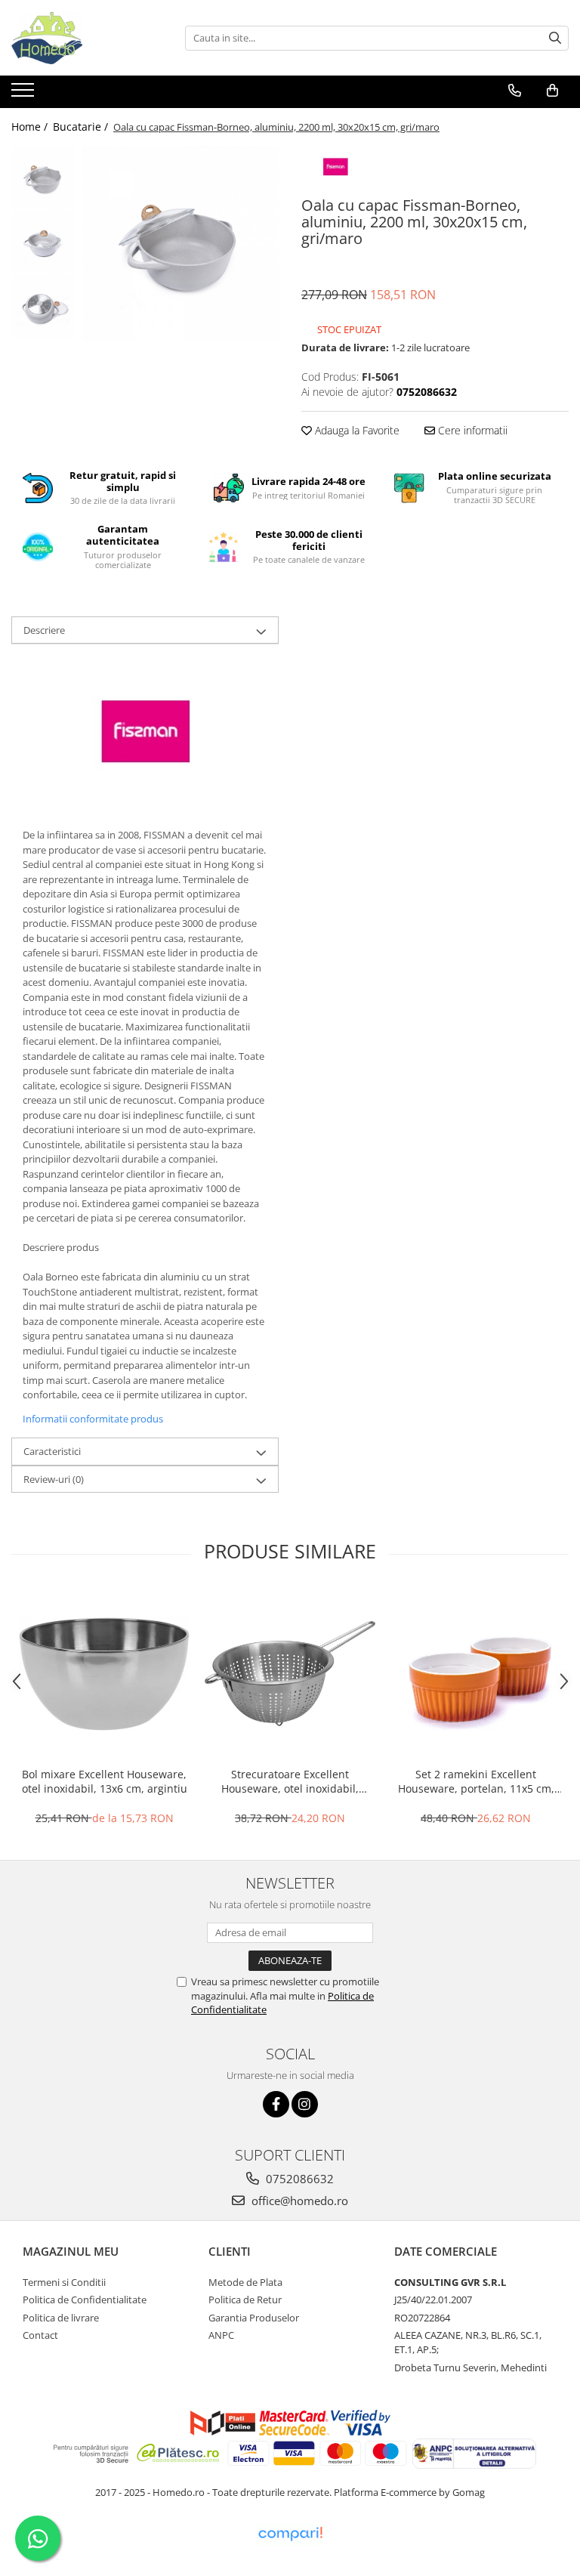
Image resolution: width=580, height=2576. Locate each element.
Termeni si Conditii (64, 2282)
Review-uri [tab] (54, 1479)
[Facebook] (276, 2104)
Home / (31, 127)
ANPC (221, 2335)
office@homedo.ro (298, 2201)
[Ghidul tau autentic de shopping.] (290, 2534)
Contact (40, 2335)
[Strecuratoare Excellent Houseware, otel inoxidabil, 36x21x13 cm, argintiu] (290, 1674)
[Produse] (25, 94)
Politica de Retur (245, 2300)
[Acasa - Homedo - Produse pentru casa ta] (87, 38)
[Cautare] (555, 38)
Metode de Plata (245, 2282)
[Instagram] (305, 2104)
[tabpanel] (181, 244)
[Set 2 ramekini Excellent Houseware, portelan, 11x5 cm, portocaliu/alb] (476, 1674)
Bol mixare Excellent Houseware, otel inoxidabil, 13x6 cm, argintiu (105, 1781)
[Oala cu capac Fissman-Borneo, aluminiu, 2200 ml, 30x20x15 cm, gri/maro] (181, 244)
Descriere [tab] (44, 630)
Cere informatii (471, 430)
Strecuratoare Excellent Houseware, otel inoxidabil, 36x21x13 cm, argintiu (290, 1781)
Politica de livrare (61, 2318)
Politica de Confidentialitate (85, 2300)
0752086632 (298, 2179)
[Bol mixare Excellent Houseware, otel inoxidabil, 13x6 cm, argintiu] (104, 1674)
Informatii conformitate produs (93, 1419)
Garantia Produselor (254, 2318)
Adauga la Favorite (356, 430)
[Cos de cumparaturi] (552, 91)
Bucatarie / (82, 127)
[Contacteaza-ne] (515, 91)
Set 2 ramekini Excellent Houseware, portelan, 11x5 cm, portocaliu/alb (476, 1781)
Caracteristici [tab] (52, 1451)
